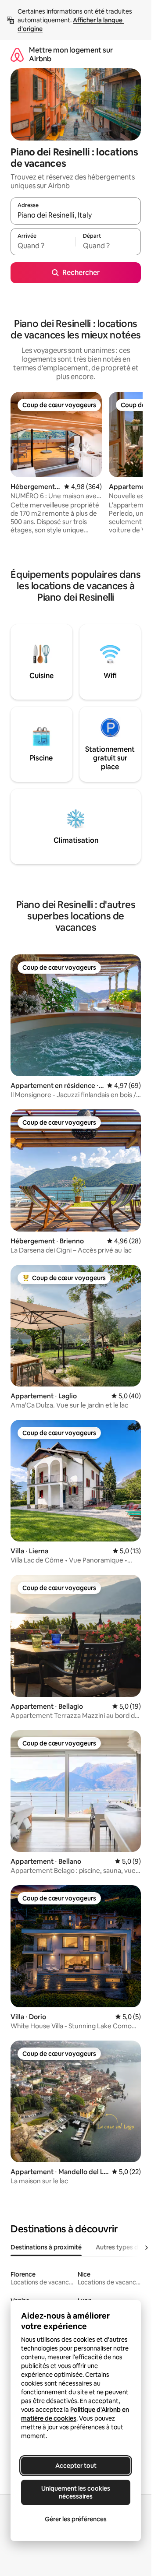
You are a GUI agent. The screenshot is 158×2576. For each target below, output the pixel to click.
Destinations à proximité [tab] (46, 2247)
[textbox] (43, 246)
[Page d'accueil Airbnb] (17, 55)
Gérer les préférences (76, 2519)
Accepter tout (76, 2466)
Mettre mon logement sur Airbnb (71, 55)
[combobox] (76, 215)
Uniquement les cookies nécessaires (76, 2492)
